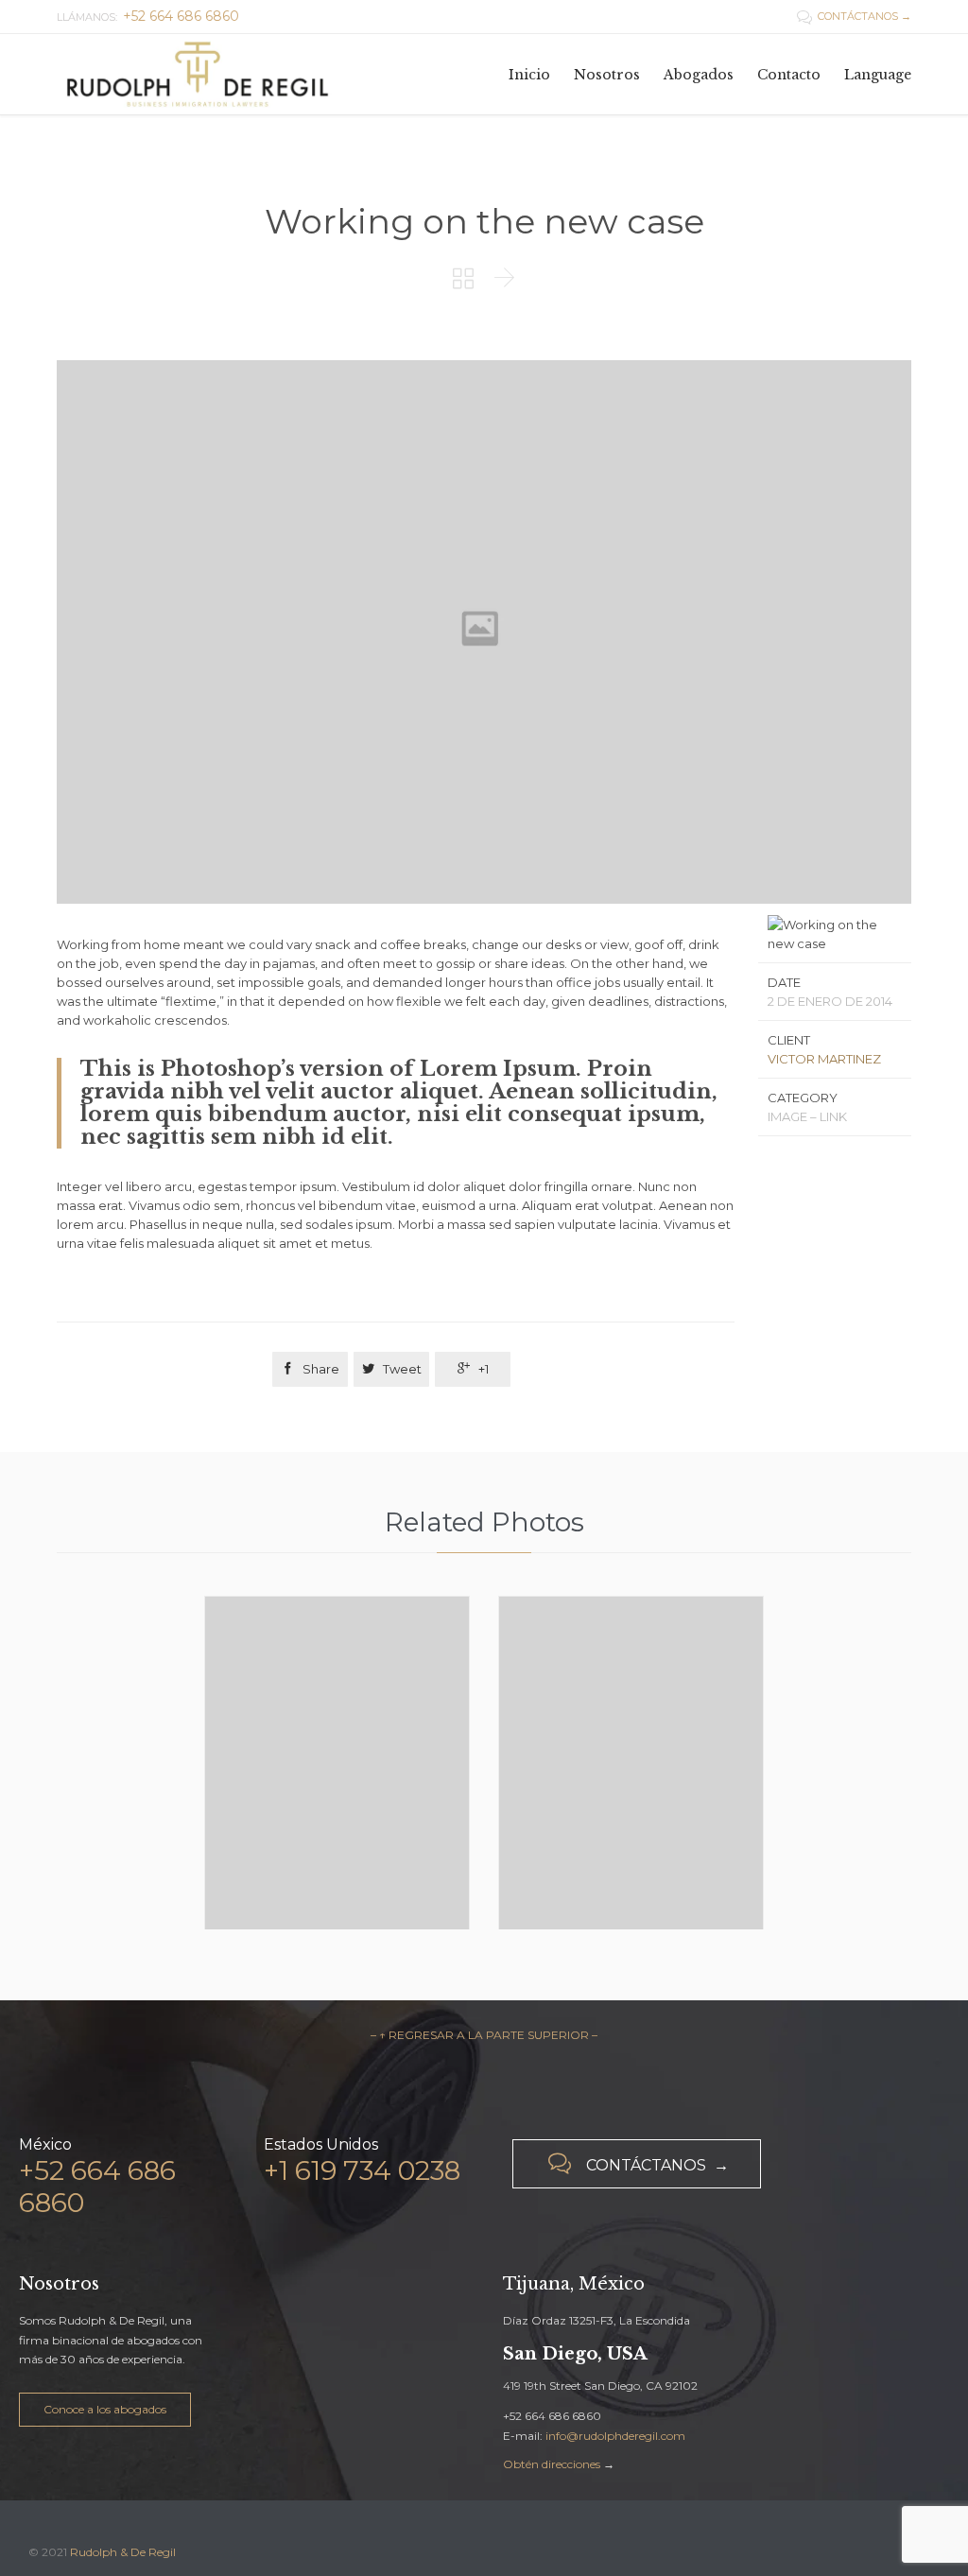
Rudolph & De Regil (123, 2552)
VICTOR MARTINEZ (824, 1059)
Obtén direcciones (552, 2464)
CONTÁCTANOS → (854, 16)
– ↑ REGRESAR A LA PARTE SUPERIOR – (484, 2035)
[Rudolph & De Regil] (199, 74)
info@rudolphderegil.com (615, 2436)
